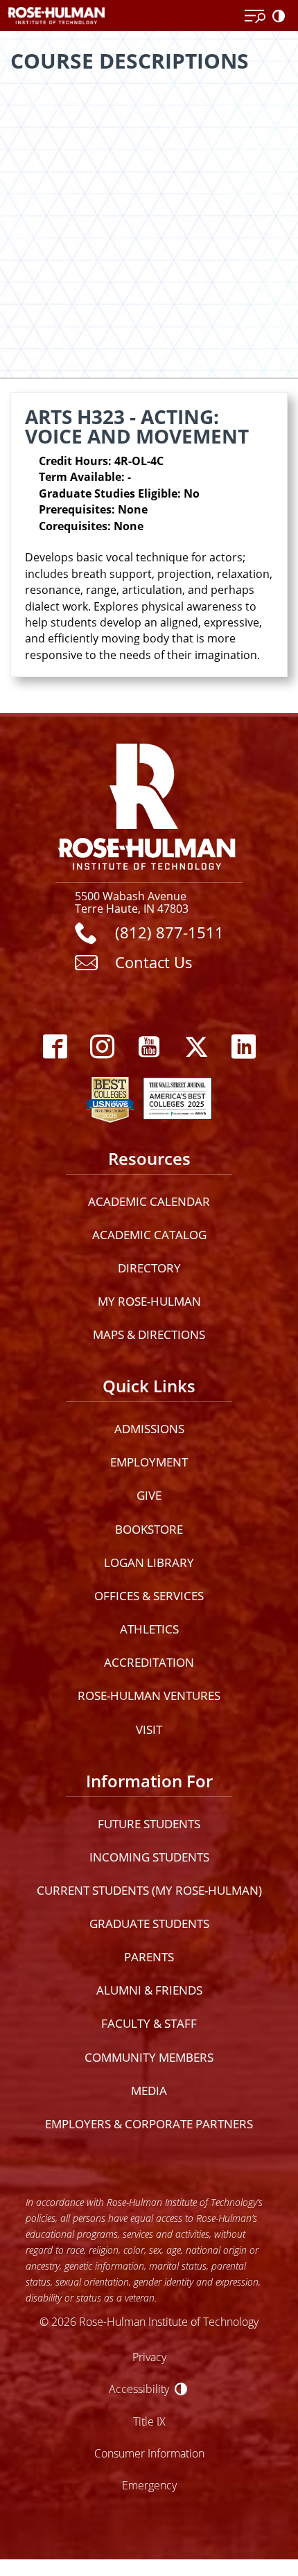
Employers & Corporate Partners (149, 2124)
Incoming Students (149, 1857)
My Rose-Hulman (149, 1301)
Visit (149, 1729)
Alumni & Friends (149, 1990)
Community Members (149, 2057)
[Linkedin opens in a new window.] (243, 1047)
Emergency (149, 2485)
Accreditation (149, 1662)
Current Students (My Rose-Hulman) (149, 1890)
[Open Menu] (255, 17)
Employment (149, 1462)
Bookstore (149, 1529)
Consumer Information (149, 2453)
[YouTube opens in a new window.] (149, 1047)
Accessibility (139, 2389)
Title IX (149, 2421)
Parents (149, 1957)
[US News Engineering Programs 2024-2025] (110, 1096)
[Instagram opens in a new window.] (102, 1047)
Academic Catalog (149, 1235)
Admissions (149, 1429)
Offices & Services (149, 1596)
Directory (149, 1268)
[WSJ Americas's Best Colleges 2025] (177, 1096)
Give (149, 1495)
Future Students (149, 1824)
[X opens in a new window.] (196, 1047)
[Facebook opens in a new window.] (55, 1047)
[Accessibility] (281, 17)
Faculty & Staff (149, 2023)
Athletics (149, 1629)
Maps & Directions (149, 1334)
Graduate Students (149, 1924)
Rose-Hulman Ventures (149, 1696)
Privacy (149, 2357)
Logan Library (149, 1562)
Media (149, 2091)
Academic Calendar (149, 1201)
